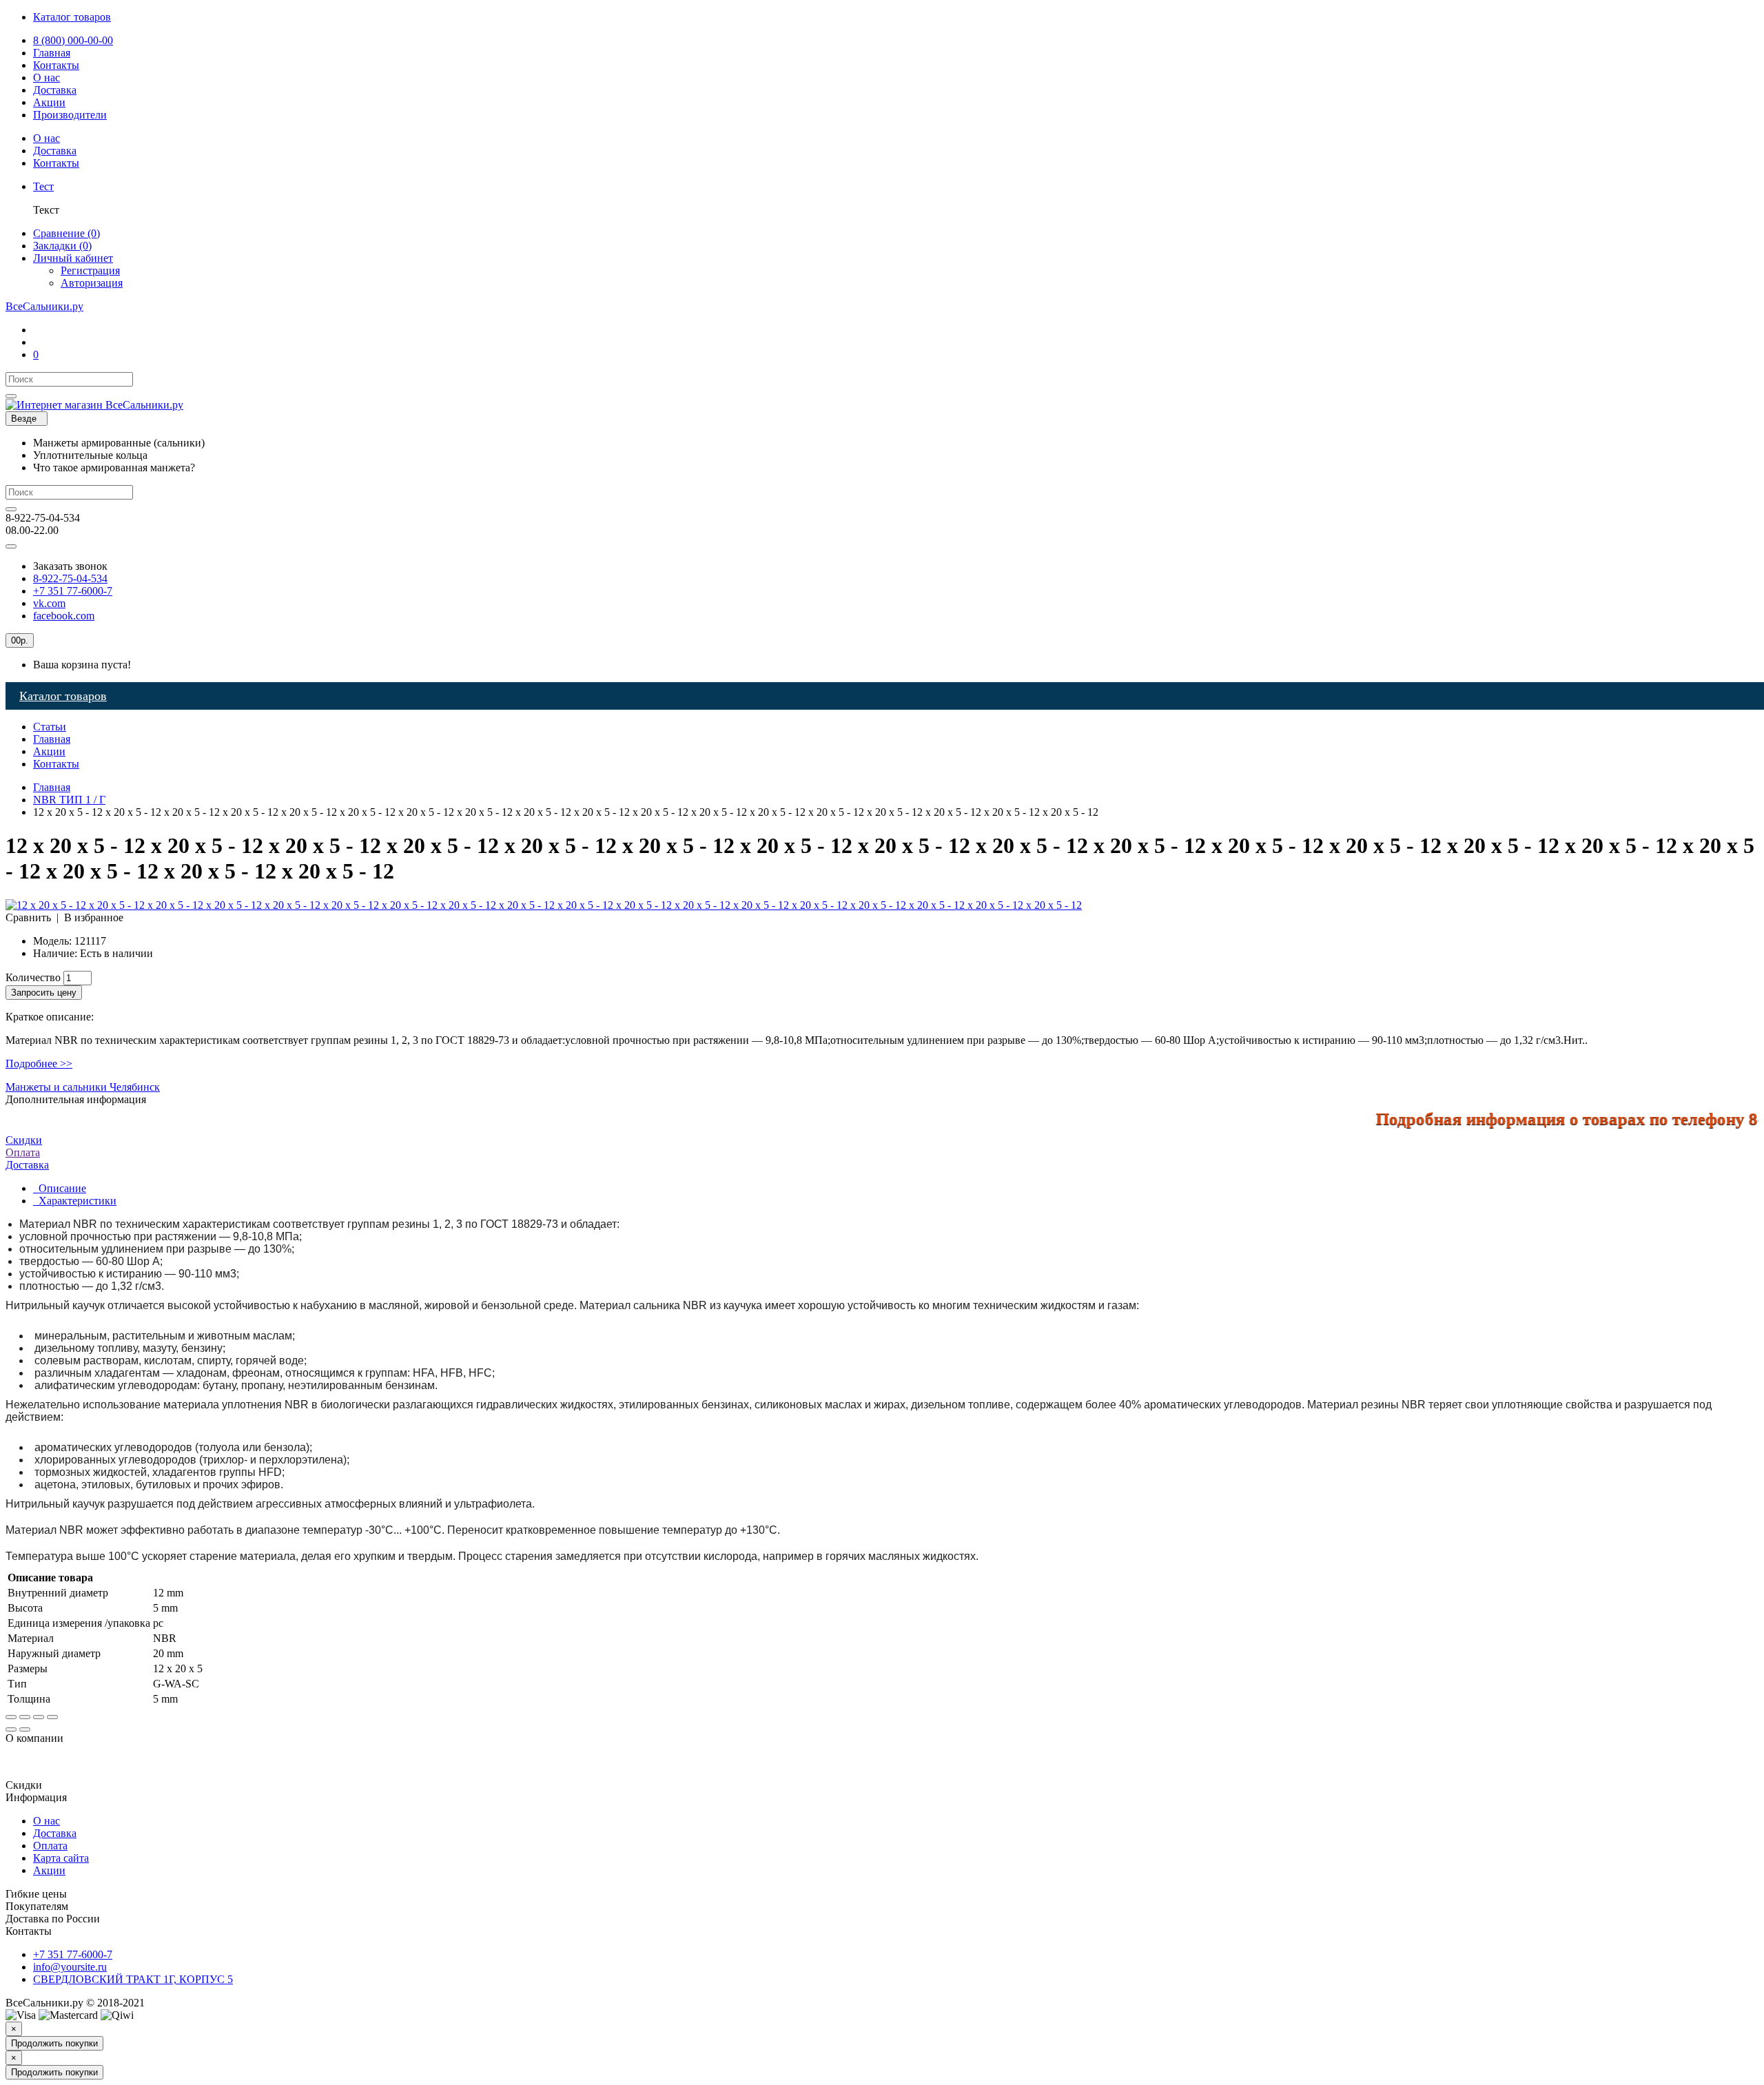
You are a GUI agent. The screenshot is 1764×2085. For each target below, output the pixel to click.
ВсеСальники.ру (44, 306)
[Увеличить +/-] (52, 1717)
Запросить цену (44, 993)
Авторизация (92, 283)
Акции (49, 751)
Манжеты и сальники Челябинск (83, 1087)
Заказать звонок (70, 566)
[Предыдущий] (11, 1729)
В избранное (94, 917)
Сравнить (28, 917)
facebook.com (64, 616)
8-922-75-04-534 (70, 578)
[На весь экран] (39, 1717)
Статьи (50, 727)
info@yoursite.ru (70, 1967)
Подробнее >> (39, 1064)
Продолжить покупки (54, 2043)
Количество (33, 977)
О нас (47, 1821)
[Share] (25, 1717)
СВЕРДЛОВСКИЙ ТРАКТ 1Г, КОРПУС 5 (133, 1979)
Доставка (55, 1833)
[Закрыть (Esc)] (11, 1717)
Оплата (23, 1152)
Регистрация (90, 270)
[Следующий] (25, 1729)
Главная (52, 739)
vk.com (49, 603)
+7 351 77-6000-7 (73, 591)
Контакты (56, 764)
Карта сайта (61, 1858)
